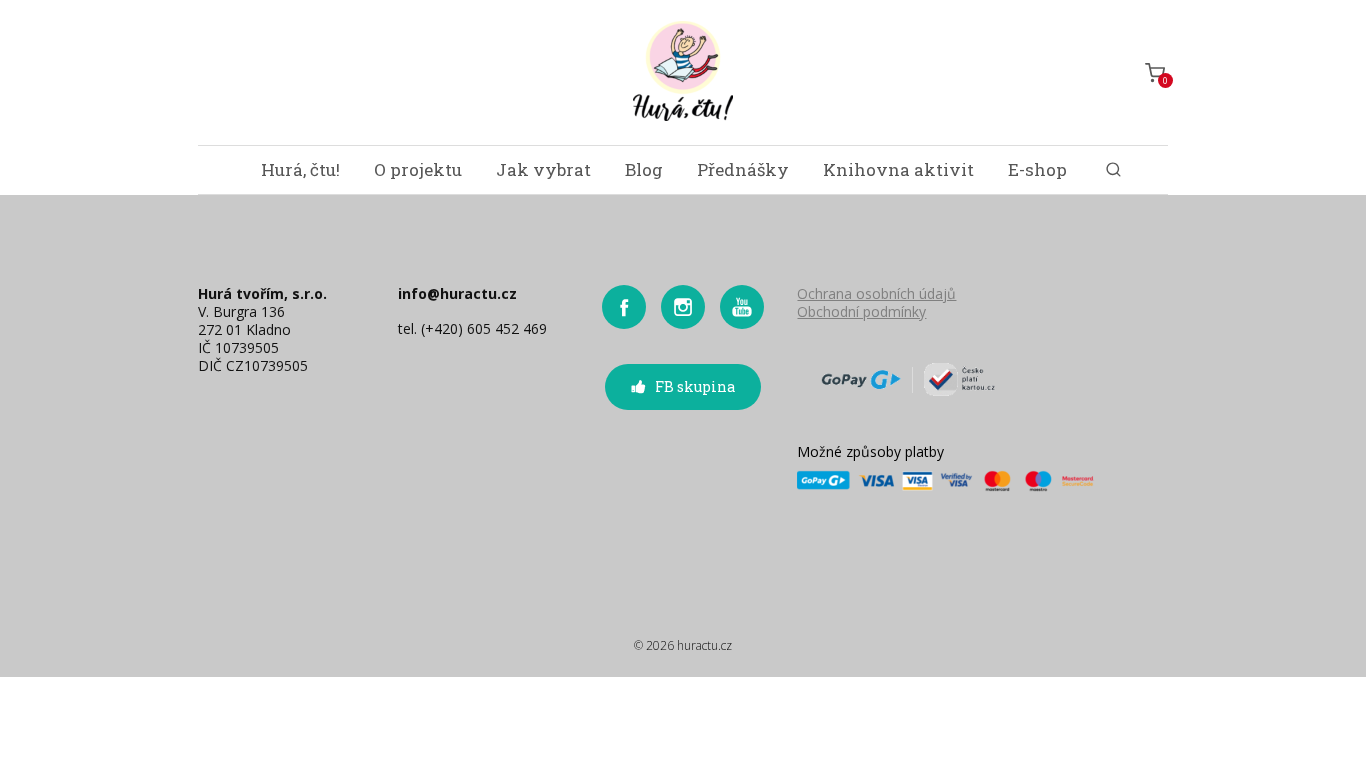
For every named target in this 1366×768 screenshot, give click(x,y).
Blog (644, 169)
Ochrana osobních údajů (876, 293)
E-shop (1037, 169)
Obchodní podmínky (861, 311)
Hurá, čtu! (300, 169)
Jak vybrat (543, 169)
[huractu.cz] (683, 72)
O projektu (418, 169)
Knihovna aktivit (898, 169)
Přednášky (743, 169)
